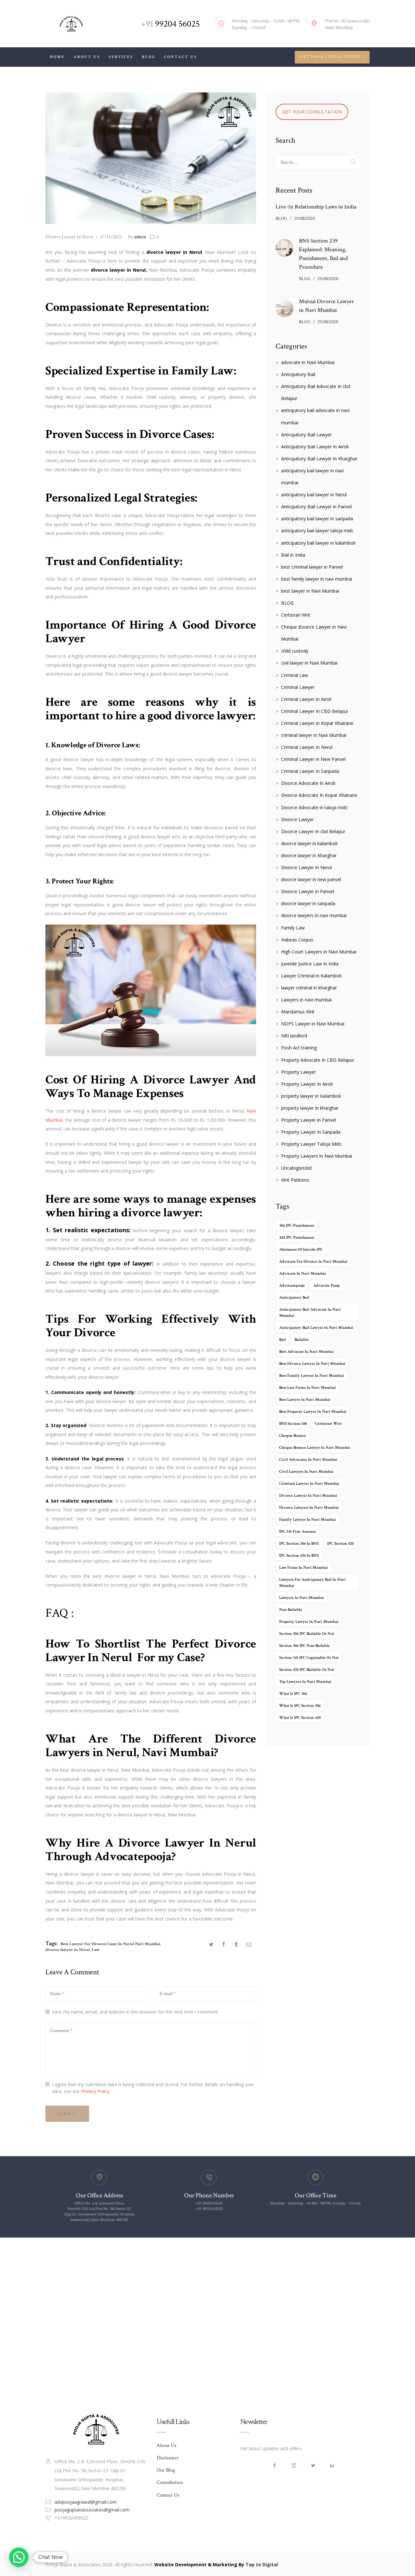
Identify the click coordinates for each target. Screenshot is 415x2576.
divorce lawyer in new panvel (311, 879)
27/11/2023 (111, 237)
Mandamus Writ (298, 1012)
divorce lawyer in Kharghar (309, 855)
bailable (302, 1340)
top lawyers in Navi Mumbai (305, 1682)
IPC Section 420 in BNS (299, 1556)
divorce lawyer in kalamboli (309, 843)
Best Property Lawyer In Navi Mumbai (313, 1412)
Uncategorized (296, 1168)
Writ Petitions (295, 1180)
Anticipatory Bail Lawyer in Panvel (316, 507)
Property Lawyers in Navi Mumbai (317, 1156)
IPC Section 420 (340, 1544)
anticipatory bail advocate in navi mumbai (310, 1313)
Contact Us (168, 2495)
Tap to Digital (262, 2564)
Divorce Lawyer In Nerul (69, 237)
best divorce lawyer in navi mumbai (312, 1364)
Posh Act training (299, 1048)
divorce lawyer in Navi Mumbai (308, 1496)
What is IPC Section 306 (300, 1706)
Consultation (170, 2482)
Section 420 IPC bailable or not (307, 1670)
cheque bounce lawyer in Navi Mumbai (315, 1448)
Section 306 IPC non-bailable (304, 1646)
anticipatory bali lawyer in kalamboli (318, 543)
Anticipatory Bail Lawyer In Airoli (315, 447)
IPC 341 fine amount (297, 1532)
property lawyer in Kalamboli (311, 1096)
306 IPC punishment (297, 1226)
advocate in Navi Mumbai (308, 362)
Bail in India (293, 555)
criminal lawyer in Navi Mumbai (314, 735)
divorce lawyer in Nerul (68, 1950)
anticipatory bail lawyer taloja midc (317, 531)
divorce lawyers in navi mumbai (314, 915)
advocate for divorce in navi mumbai (313, 1262)
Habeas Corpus (297, 940)
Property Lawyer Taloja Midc (311, 1144)
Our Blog (166, 2470)
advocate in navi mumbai (302, 1274)
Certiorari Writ (296, 615)
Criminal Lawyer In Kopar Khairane (317, 723)
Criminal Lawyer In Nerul (307, 747)
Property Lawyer (298, 1072)
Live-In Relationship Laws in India (316, 207)
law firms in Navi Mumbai (303, 1568)
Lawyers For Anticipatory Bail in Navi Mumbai (312, 1583)
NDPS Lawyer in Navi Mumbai (313, 1024)
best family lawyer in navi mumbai (317, 579)
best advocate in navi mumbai (307, 1352)
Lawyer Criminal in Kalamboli (311, 976)
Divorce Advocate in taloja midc (314, 807)
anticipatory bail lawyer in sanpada (317, 519)
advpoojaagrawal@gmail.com (86, 2502)
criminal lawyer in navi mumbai (309, 1484)
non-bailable (291, 1610)
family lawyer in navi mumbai (308, 1520)
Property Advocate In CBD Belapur (318, 1060)
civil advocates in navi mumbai (308, 1460)
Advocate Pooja (326, 1286)
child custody (295, 651)
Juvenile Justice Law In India (310, 964)
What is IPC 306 (293, 1694)
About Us (166, 2446)
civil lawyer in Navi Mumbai (309, 663)
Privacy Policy (95, 2091)
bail (283, 1340)
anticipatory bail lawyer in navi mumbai (316, 1328)
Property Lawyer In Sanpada (311, 1132)
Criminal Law (295, 675)
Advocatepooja (133, 1856)
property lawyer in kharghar (310, 1108)
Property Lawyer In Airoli (307, 1084)
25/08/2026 (304, 218)
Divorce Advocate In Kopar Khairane (319, 795)
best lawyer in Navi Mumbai (310, 591)
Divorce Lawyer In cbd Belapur (313, 831)
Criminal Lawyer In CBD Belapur (315, 711)
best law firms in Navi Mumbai (308, 1388)
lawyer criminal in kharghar (309, 988)
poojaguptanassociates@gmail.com (92, 2510)
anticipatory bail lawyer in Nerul (314, 495)
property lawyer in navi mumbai (309, 1622)
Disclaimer (168, 2458)
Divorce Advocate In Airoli (308, 783)
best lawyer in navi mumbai (305, 1400)
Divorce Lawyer (297, 819)
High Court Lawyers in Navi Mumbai (319, 952)
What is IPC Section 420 (300, 1718)
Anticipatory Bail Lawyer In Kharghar (319, 459)
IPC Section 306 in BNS (299, 1544)
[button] (19, 2557)
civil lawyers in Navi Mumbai (306, 1472)
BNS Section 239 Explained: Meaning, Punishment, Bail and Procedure (323, 254)
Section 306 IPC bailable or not (307, 1634)
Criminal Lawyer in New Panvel (313, 759)
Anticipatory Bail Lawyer (306, 435)
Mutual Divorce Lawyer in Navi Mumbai (326, 306)
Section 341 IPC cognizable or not (309, 1658)
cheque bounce (293, 1436)
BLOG (281, 219)
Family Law (293, 928)
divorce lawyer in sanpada (308, 903)
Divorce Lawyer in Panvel (308, 891)
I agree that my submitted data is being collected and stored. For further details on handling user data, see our (153, 2088)
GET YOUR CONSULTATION (312, 112)
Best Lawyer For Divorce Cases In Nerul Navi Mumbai (110, 1944)
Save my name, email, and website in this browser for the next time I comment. (135, 2012)
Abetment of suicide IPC (301, 1250)
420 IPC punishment (297, 1238)
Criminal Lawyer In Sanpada (310, 771)
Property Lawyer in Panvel (308, 1120)
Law (96, 1950)
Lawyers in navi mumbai (306, 1000)
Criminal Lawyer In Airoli (306, 699)
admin (137, 237)
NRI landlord (294, 1036)
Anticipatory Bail (298, 374)
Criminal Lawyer (298, 687)
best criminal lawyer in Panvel (312, 567)
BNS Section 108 (293, 1424)
